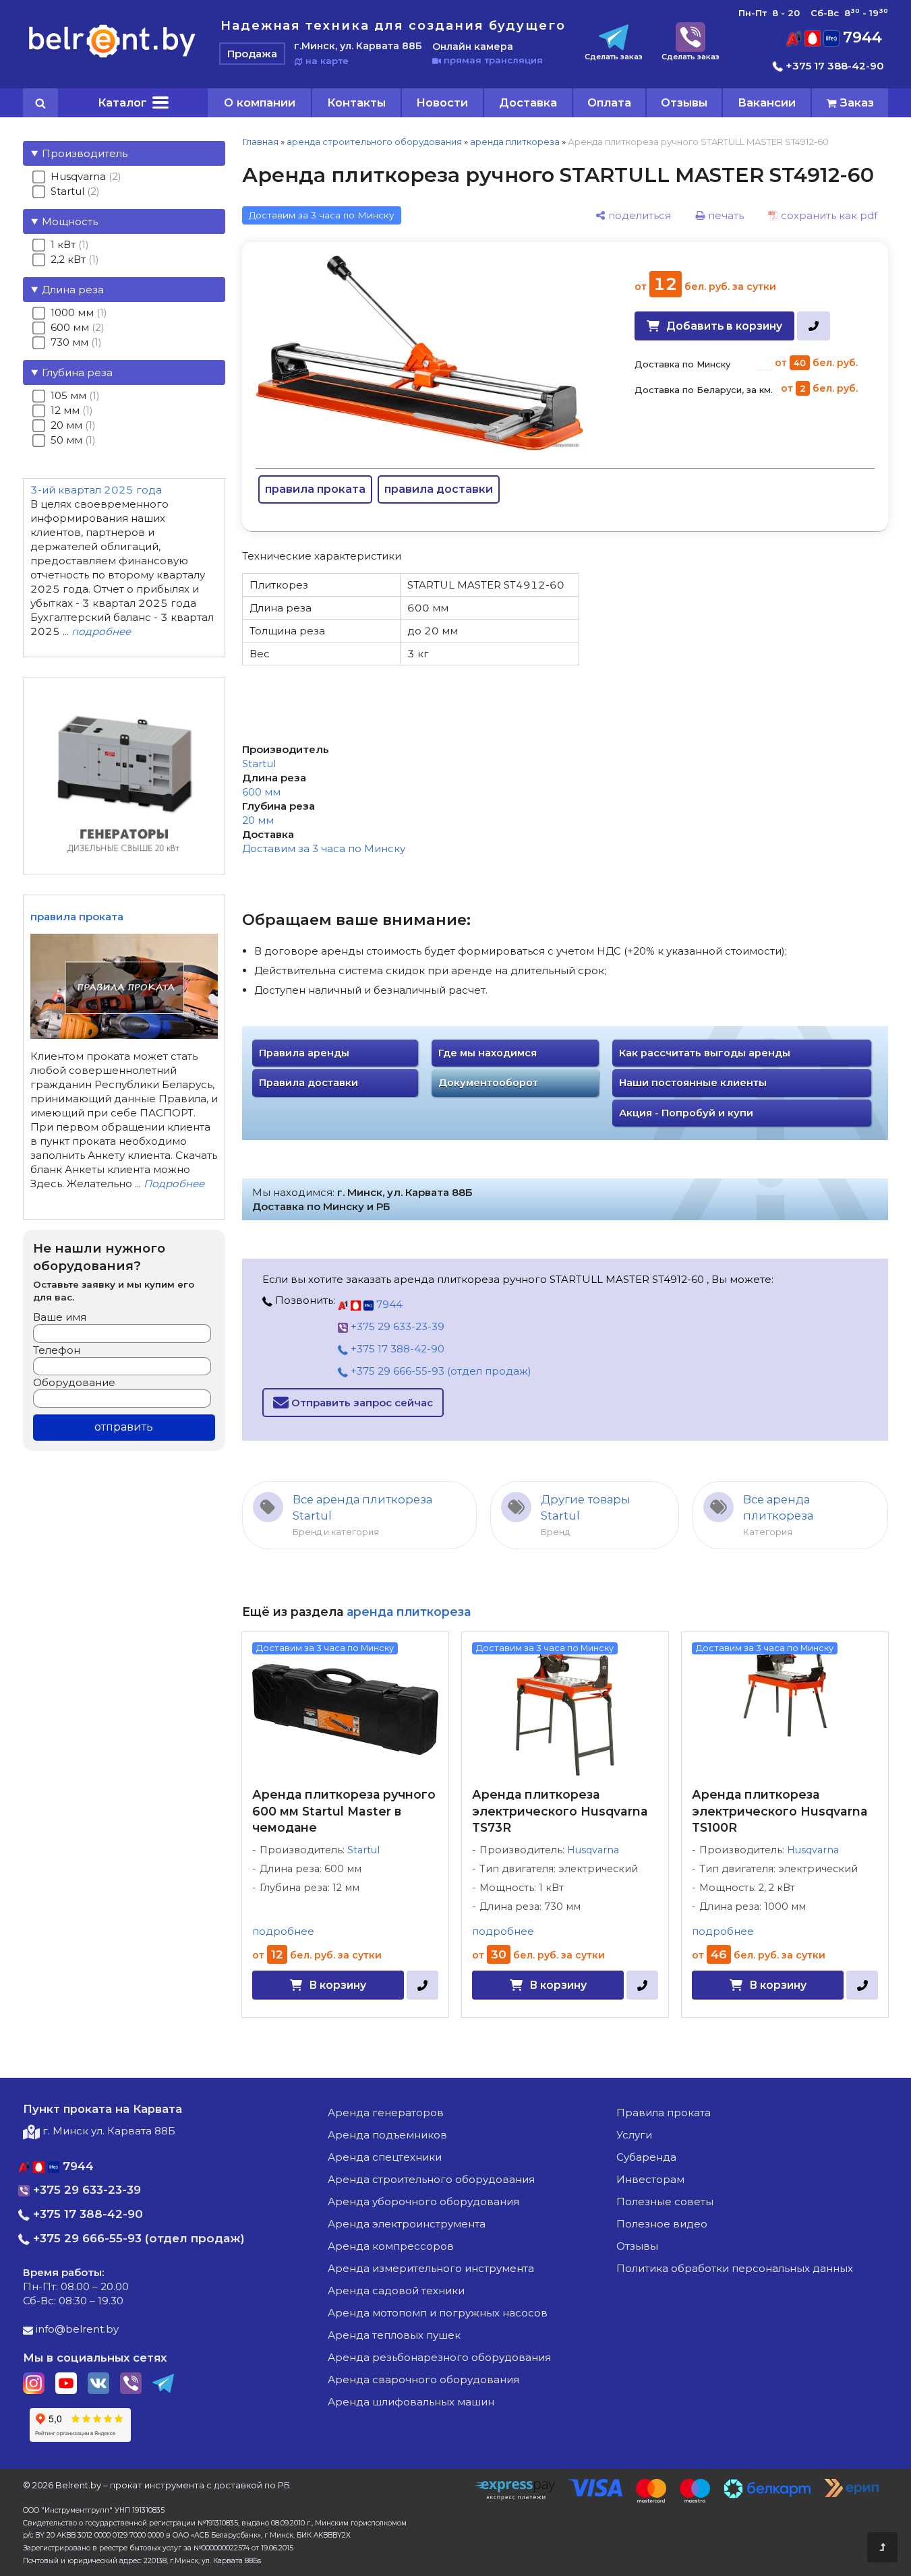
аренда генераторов (386, 2113)
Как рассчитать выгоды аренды (705, 1053)
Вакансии (767, 102)
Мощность (70, 221)
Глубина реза (77, 372)
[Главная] (112, 57)
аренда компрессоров (391, 2246)
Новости (442, 102)
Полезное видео (662, 2224)
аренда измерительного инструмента (431, 2268)
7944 (860, 37)
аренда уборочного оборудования (423, 2201)
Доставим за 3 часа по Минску (324, 848)
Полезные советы (665, 2201)
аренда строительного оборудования (374, 142)
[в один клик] (814, 326)
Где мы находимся (488, 1053)
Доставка (528, 102)
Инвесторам (650, 2179)
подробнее (283, 1931)
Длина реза (73, 290)
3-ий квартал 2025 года (96, 490)
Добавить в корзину (724, 326)
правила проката (315, 489)
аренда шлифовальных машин (411, 2402)
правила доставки (439, 489)
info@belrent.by (76, 2329)
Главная (260, 142)
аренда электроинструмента (407, 2224)
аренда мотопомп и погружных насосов (438, 2313)
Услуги (634, 2135)
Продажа (252, 54)
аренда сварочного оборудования (423, 2379)
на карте (326, 61)
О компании (260, 102)
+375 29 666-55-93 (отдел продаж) (440, 1371)
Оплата (609, 102)
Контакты (356, 102)
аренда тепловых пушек (394, 2335)
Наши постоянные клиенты (693, 1083)
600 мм (261, 792)
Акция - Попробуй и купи (686, 1113)
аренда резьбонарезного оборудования (439, 2357)
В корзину (337, 1985)
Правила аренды (304, 1053)
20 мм (258, 820)
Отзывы (684, 102)
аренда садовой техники (396, 2290)
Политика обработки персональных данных (735, 2268)
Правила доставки (308, 1083)
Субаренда (646, 2157)
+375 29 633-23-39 (396, 1326)
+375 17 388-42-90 (833, 66)
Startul (259, 763)
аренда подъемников (387, 2135)
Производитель (85, 153)
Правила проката (664, 2113)
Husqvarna (593, 1850)
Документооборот (488, 1083)
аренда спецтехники (385, 2157)
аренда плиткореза (515, 142)
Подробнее (174, 1184)
